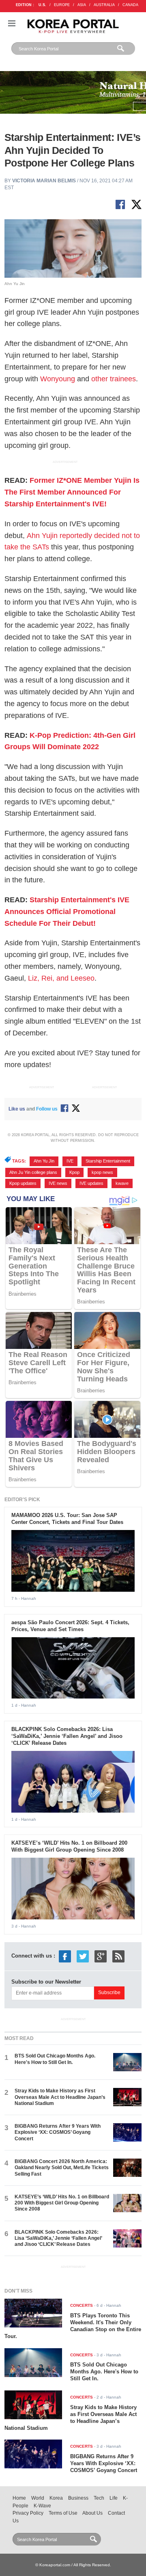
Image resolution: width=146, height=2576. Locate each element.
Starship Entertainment (108, 1161)
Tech (99, 2498)
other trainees (114, 379)
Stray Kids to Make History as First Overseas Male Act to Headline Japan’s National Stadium (60, 2097)
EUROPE (62, 5)
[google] (101, 1956)
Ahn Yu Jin (44, 1161)
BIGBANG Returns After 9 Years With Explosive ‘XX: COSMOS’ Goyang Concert (58, 2132)
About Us (92, 2513)
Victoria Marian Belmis (44, 181)
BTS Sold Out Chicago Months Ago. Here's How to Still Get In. (55, 2059)
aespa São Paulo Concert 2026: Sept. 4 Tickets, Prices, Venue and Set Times (70, 1626)
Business (78, 2498)
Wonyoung (58, 379)
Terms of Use (63, 2513)
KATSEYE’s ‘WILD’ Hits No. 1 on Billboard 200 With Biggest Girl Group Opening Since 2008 (69, 1846)
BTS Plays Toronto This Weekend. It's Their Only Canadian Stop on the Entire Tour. (73, 2326)
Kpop (74, 1172)
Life (114, 2498)
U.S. (42, 5)
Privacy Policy (28, 2513)
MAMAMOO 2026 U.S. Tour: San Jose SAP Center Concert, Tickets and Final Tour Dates (67, 1519)
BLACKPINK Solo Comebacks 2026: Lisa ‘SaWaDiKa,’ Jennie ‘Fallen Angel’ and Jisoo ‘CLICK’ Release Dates (67, 1736)
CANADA (130, 5)
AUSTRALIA (104, 5)
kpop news (102, 1172)
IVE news (58, 1183)
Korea (56, 2498)
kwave (122, 1183)
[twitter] (83, 1956)
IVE (70, 1161)
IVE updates (91, 1183)
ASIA (82, 5)
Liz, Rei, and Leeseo (61, 978)
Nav (12, 23)
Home (19, 2498)
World (38, 2498)
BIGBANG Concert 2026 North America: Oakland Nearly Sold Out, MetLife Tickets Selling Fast (62, 2168)
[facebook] (65, 1956)
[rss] (118, 1956)
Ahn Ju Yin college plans (33, 1172)
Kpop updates (23, 1183)
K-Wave (42, 2506)
